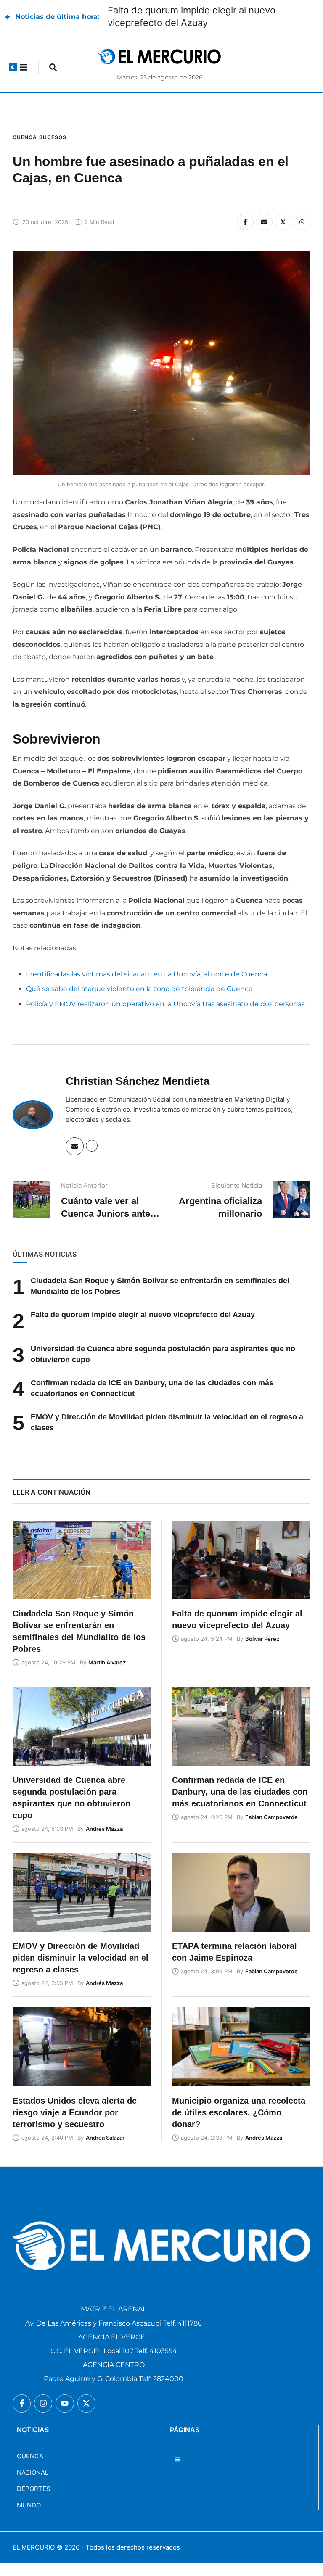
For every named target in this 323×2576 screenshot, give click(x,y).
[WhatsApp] (302, 222)
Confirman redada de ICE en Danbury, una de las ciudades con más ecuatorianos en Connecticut (240, 1792)
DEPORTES (34, 2489)
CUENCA (30, 2456)
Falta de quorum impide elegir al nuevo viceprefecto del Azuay (143, 1315)
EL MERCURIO (34, 2547)
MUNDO (29, 2505)
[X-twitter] (86, 2403)
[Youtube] (65, 2403)
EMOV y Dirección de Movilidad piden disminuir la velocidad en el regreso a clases (81, 1958)
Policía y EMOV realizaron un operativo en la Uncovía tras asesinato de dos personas (165, 1004)
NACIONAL (33, 2472)
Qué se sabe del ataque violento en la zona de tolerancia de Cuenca (139, 989)
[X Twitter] (283, 222)
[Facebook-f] (22, 2403)
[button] (13, 67)
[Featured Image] (82, 1560)
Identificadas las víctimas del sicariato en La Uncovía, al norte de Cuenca (147, 974)
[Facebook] (245, 222)
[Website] (92, 1146)
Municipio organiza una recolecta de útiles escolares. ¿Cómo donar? (239, 2112)
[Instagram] (43, 2403)
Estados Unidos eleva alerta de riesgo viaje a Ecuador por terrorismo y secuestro (75, 2112)
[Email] (264, 222)
